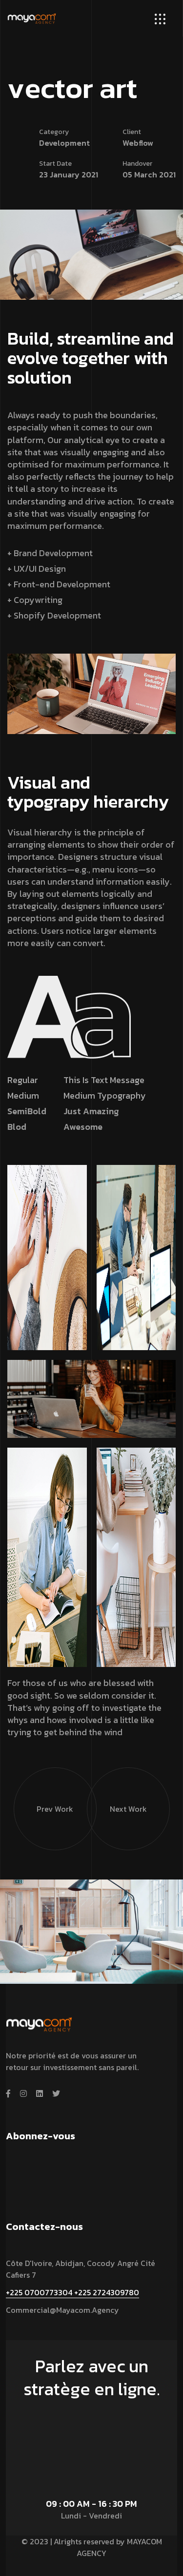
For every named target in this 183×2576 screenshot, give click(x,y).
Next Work (128, 1809)
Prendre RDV (87, 2416)
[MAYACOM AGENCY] (32, 17)
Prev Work (55, 1809)
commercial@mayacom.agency (62, 2310)
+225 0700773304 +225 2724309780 (72, 2292)
